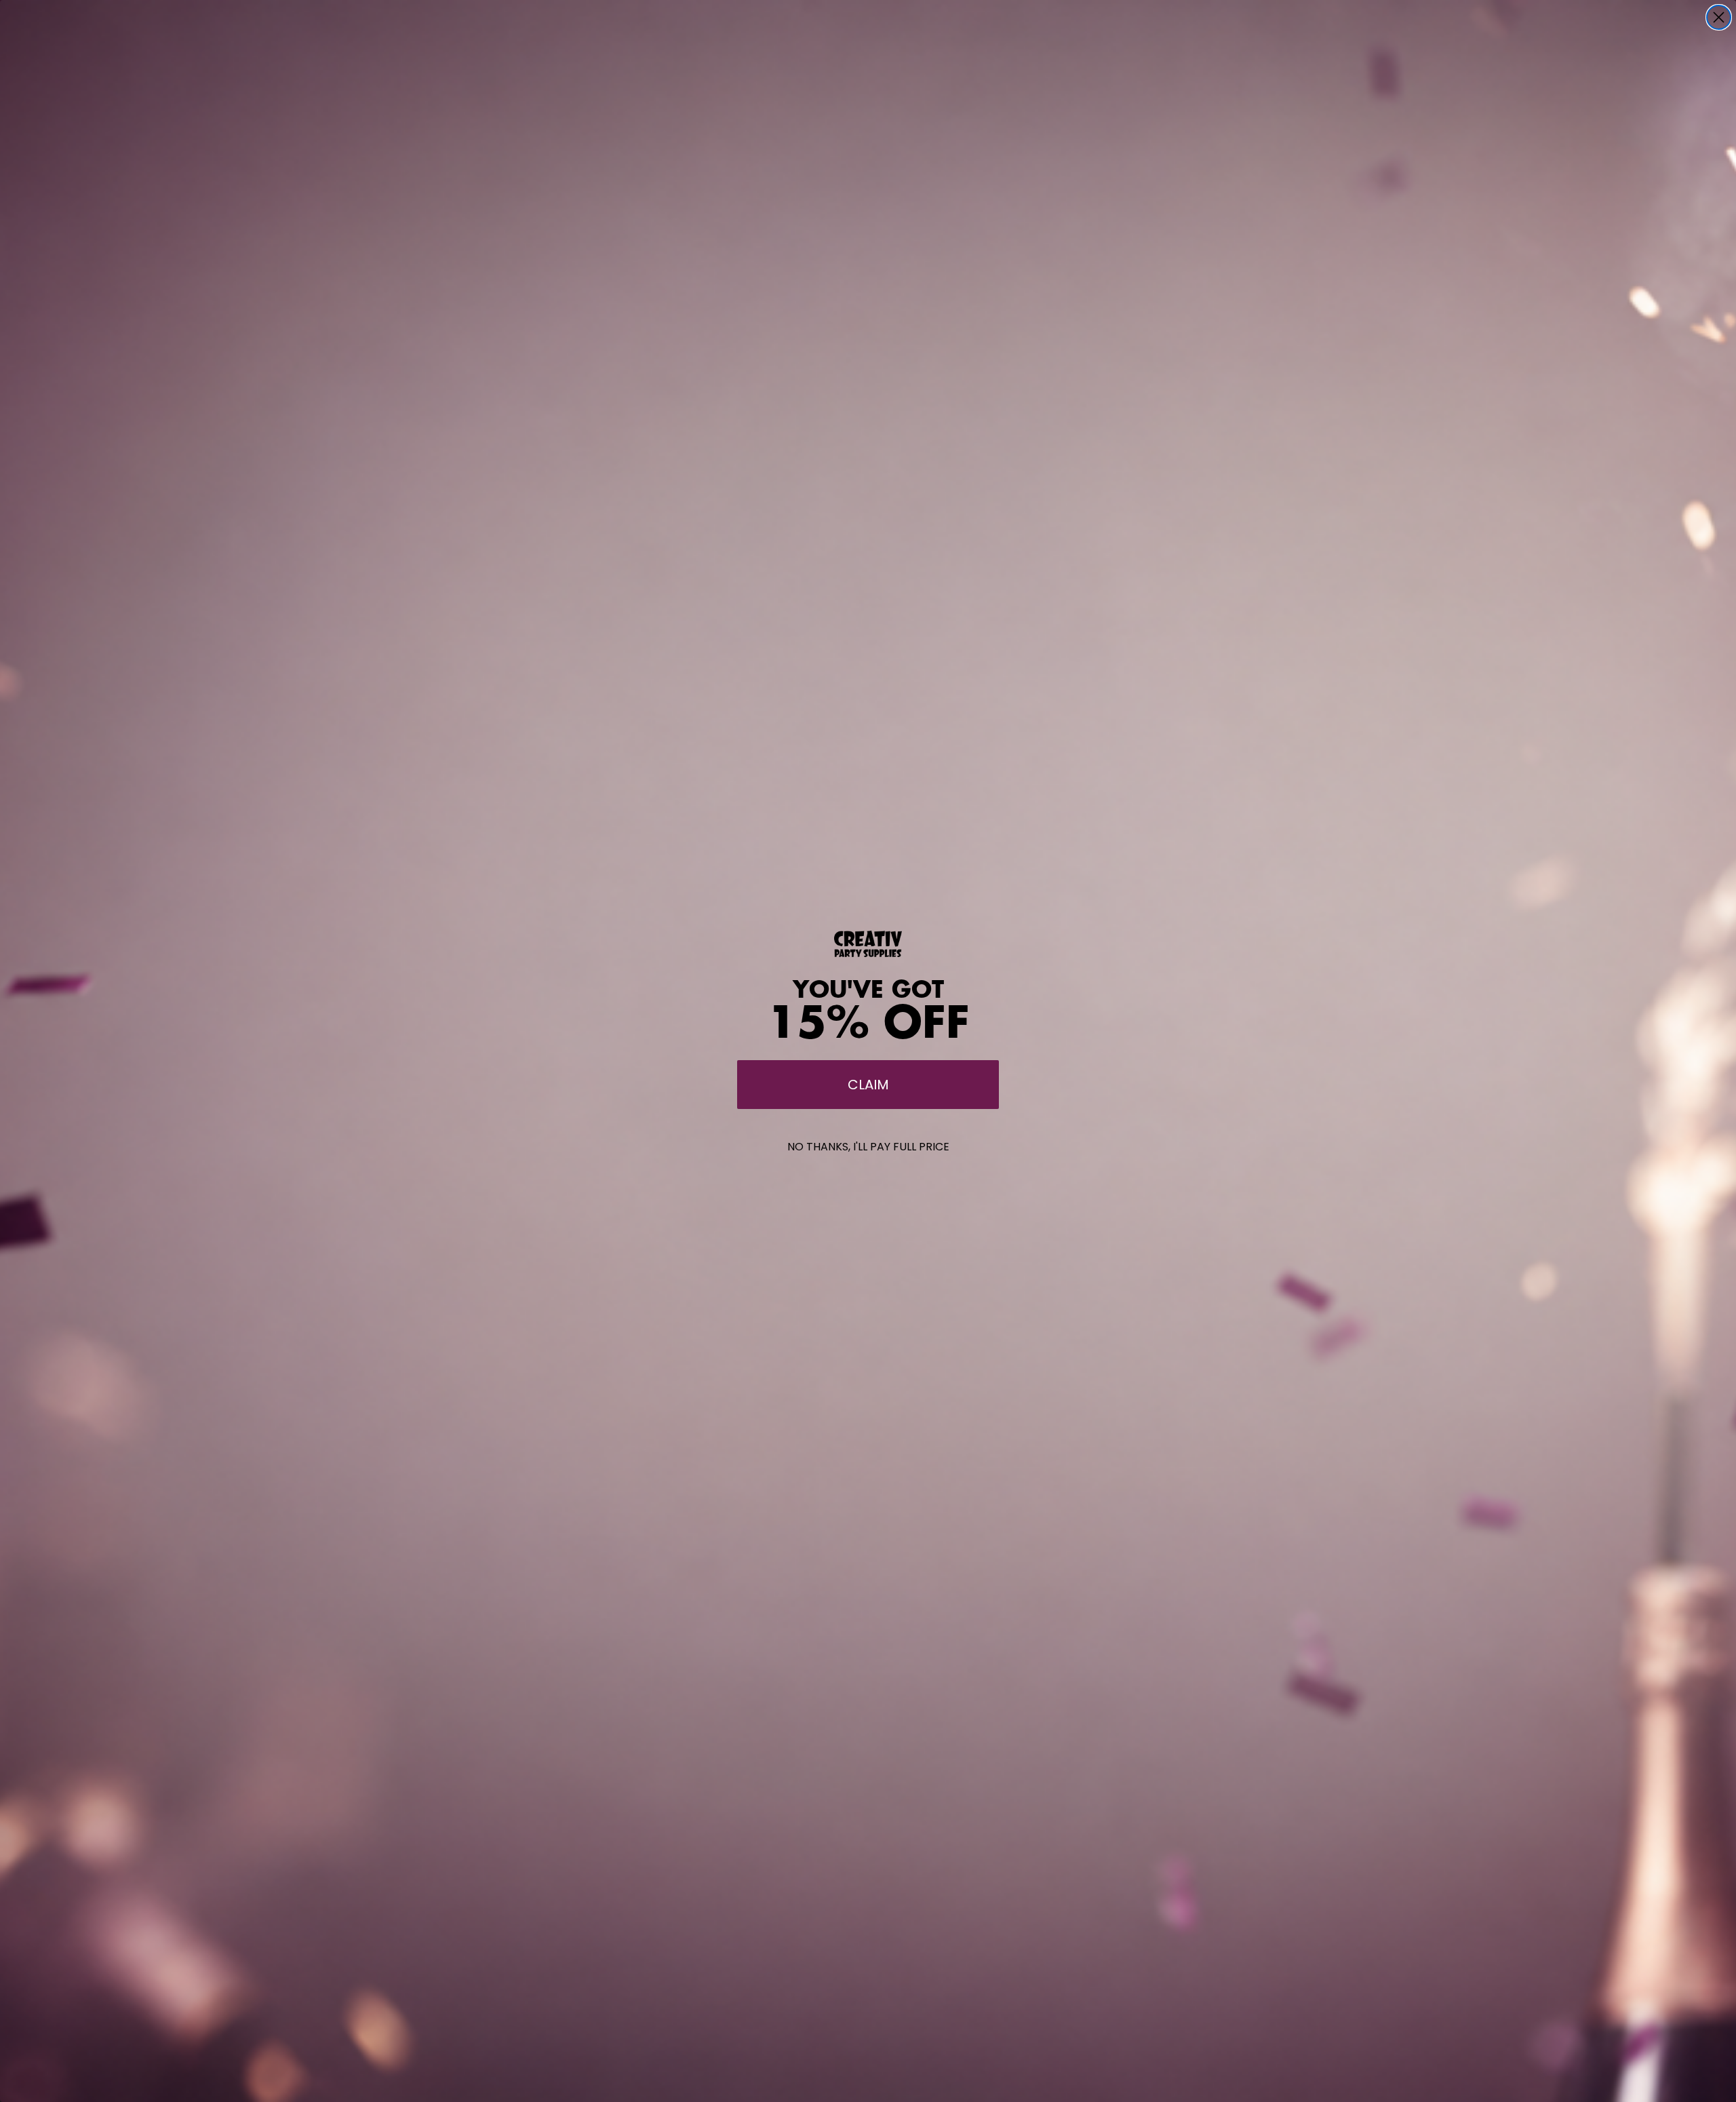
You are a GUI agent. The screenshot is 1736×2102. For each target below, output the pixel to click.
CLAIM (868, 1085)
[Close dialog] (1719, 17)
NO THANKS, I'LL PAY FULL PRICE (868, 1147)
